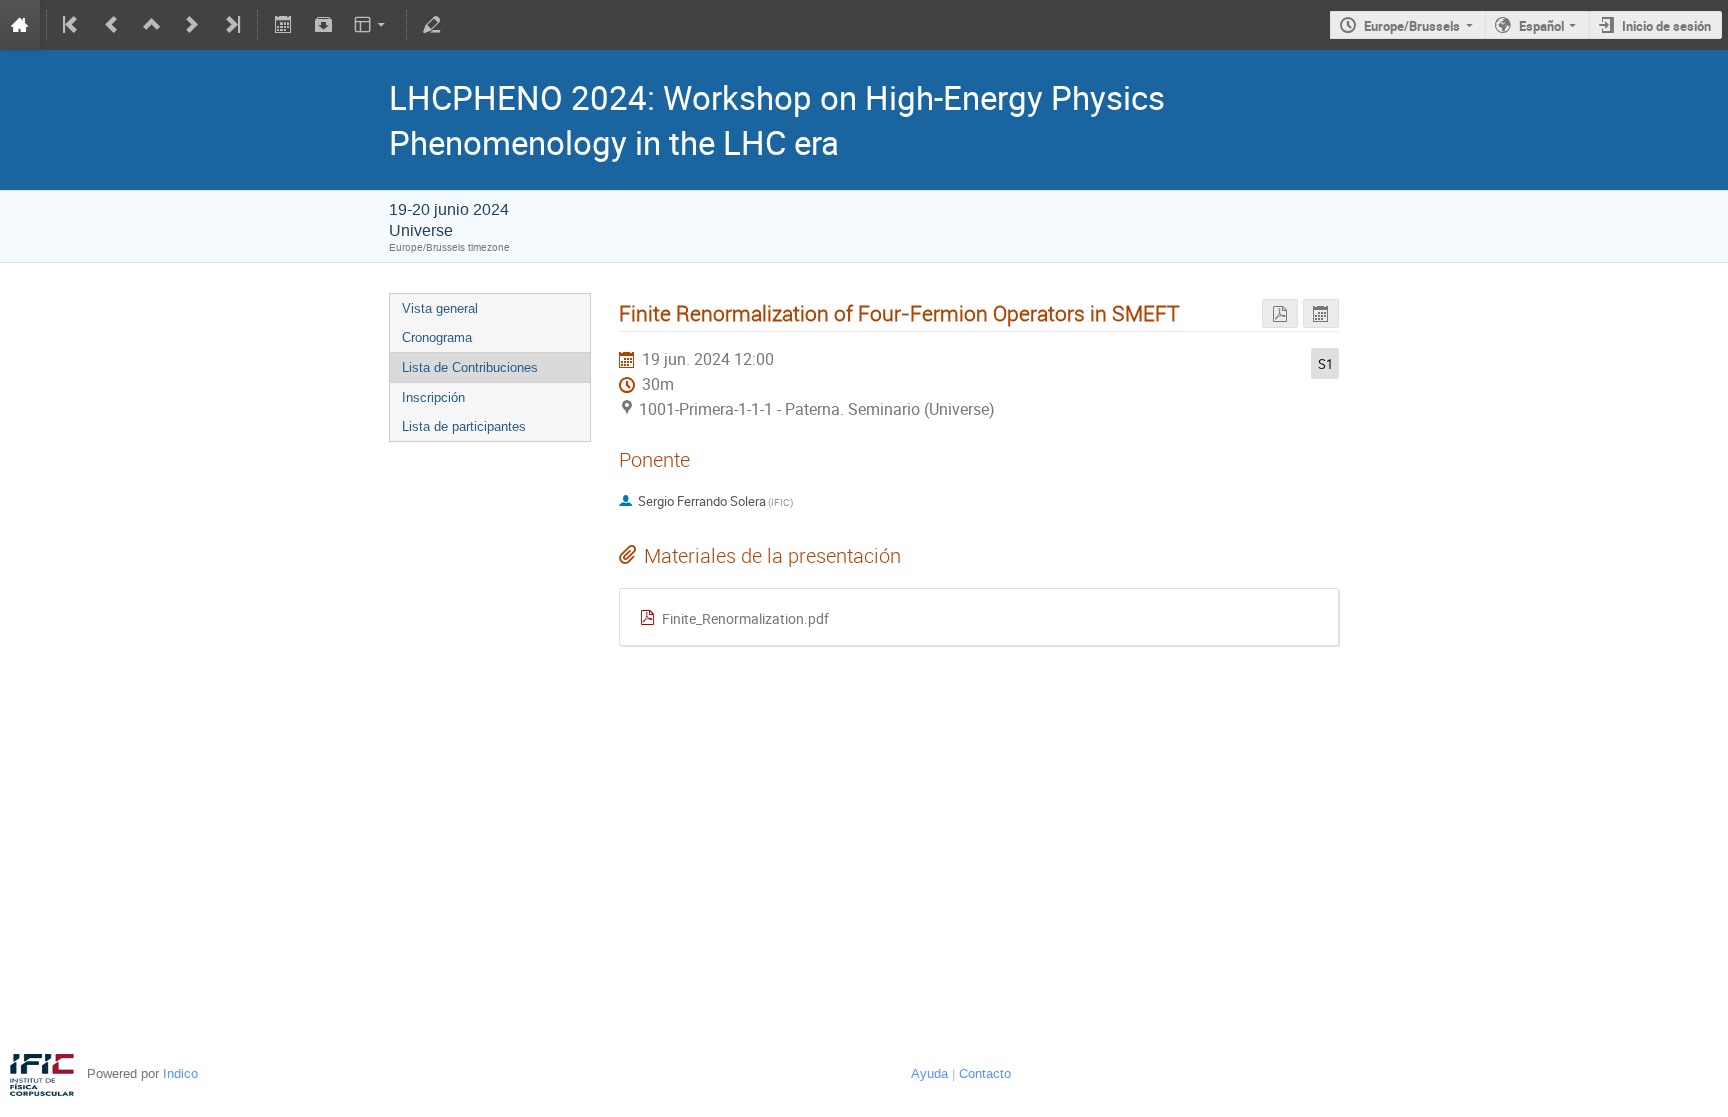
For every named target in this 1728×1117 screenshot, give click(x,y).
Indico (180, 1073)
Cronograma (437, 337)
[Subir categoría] (152, 25)
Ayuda (929, 1073)
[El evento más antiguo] (72, 25)
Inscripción (433, 397)
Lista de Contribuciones (470, 367)
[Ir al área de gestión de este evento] (432, 25)
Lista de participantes (464, 426)
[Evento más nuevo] (192, 25)
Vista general (440, 308)
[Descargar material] (323, 25)
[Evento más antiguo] (112, 25)
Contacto (985, 1073)
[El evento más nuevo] (231, 25)
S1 (1325, 364)
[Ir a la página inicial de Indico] (20, 25)
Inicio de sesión (1666, 26)
